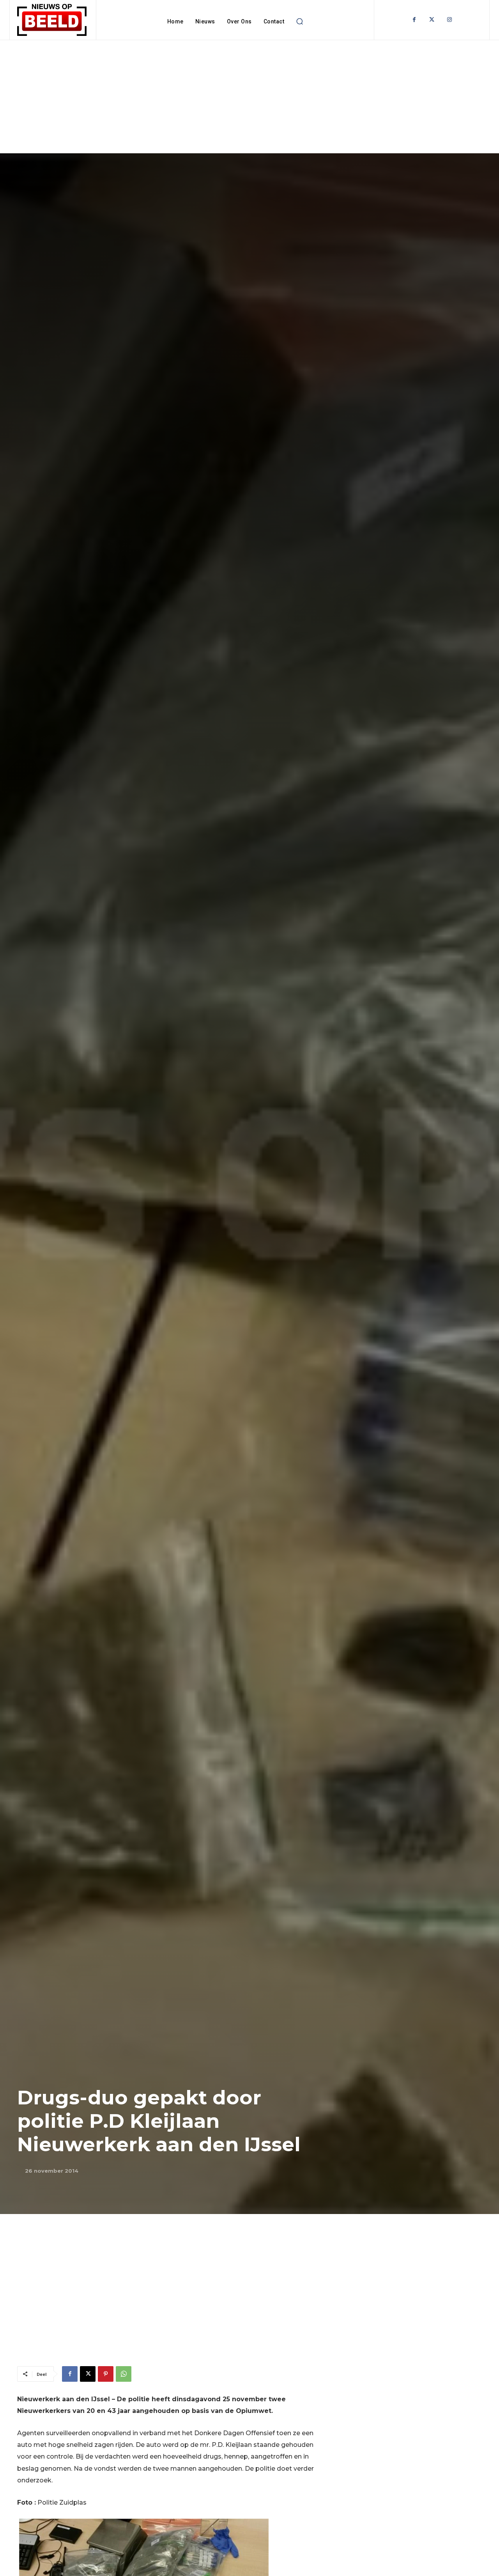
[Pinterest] (106, 2374)
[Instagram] (449, 20)
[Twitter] (432, 20)
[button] (299, 21)
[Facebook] (414, 20)
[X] (88, 2374)
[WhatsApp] (124, 2374)
